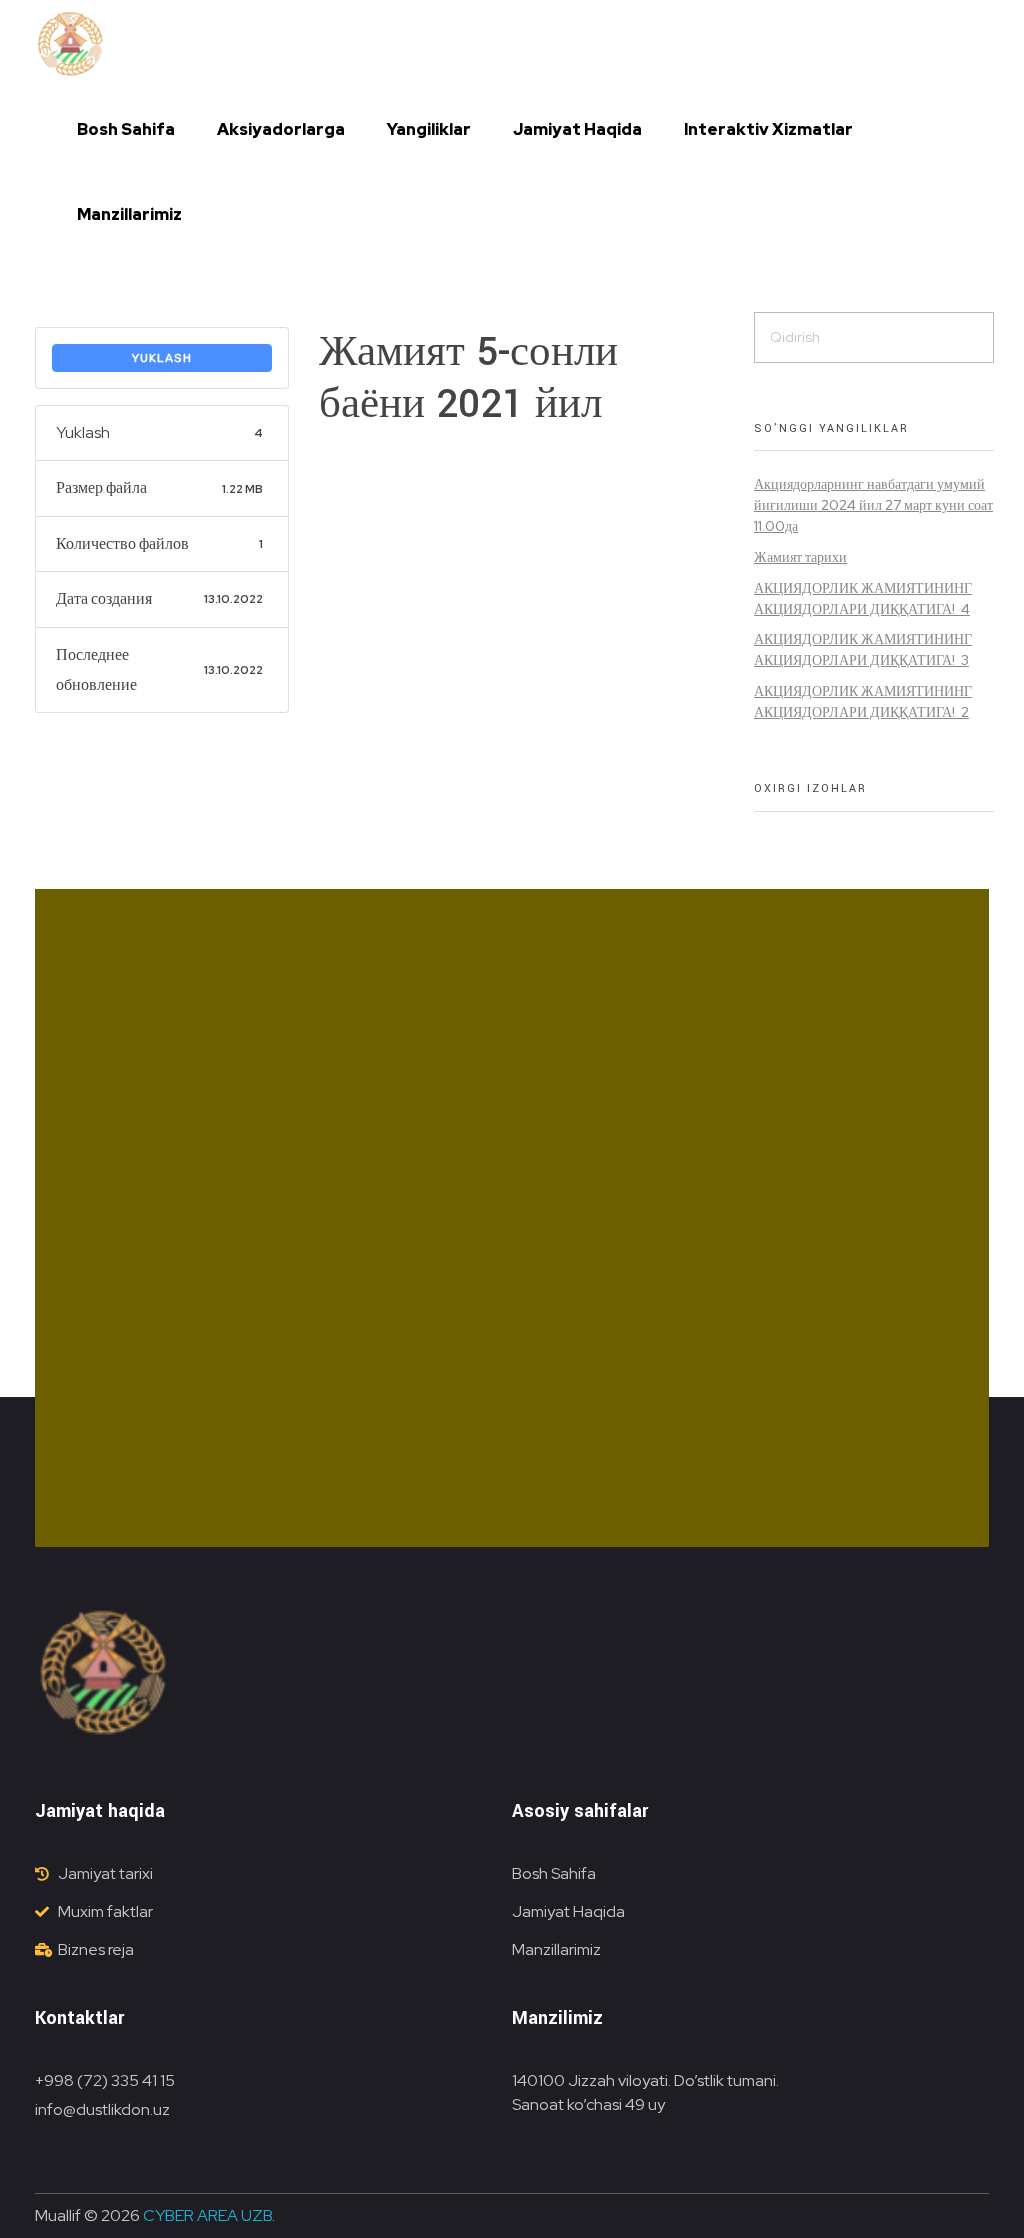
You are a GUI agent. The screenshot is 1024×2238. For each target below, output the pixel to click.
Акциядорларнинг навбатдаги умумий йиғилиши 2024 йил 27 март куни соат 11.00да (873, 505)
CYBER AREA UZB (207, 2215)
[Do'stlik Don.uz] (70, 45)
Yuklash (162, 358)
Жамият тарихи (800, 557)
